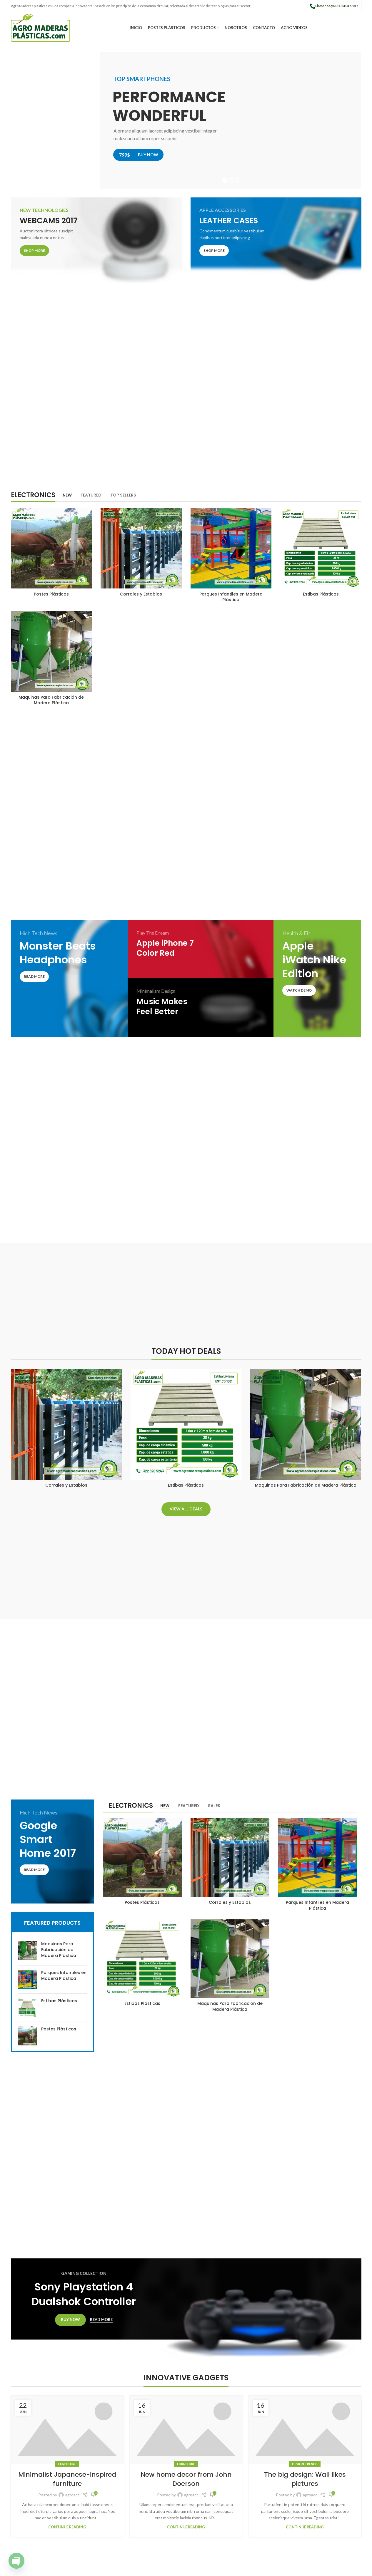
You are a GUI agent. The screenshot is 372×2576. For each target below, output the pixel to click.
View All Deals (186, 1509)
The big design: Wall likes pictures (305, 2479)
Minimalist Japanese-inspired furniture (67, 2479)
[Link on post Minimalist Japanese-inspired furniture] (67, 2430)
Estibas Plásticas (321, 594)
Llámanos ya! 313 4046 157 (337, 6)
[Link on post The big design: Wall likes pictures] (305, 2430)
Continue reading (67, 2527)
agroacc (72, 2495)
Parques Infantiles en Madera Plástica (231, 597)
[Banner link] (96, 240)
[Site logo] (41, 27)
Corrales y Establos (141, 594)
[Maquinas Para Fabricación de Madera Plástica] (51, 651)
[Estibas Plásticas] (321, 548)
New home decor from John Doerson (186, 2479)
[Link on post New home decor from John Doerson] (186, 2430)
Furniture (67, 2464)
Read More (101, 2320)
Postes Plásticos (51, 594)
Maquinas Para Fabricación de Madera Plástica (51, 700)
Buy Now (70, 2320)
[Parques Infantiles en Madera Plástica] (231, 548)
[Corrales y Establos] (141, 548)
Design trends (305, 2464)
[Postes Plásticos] (51, 548)
